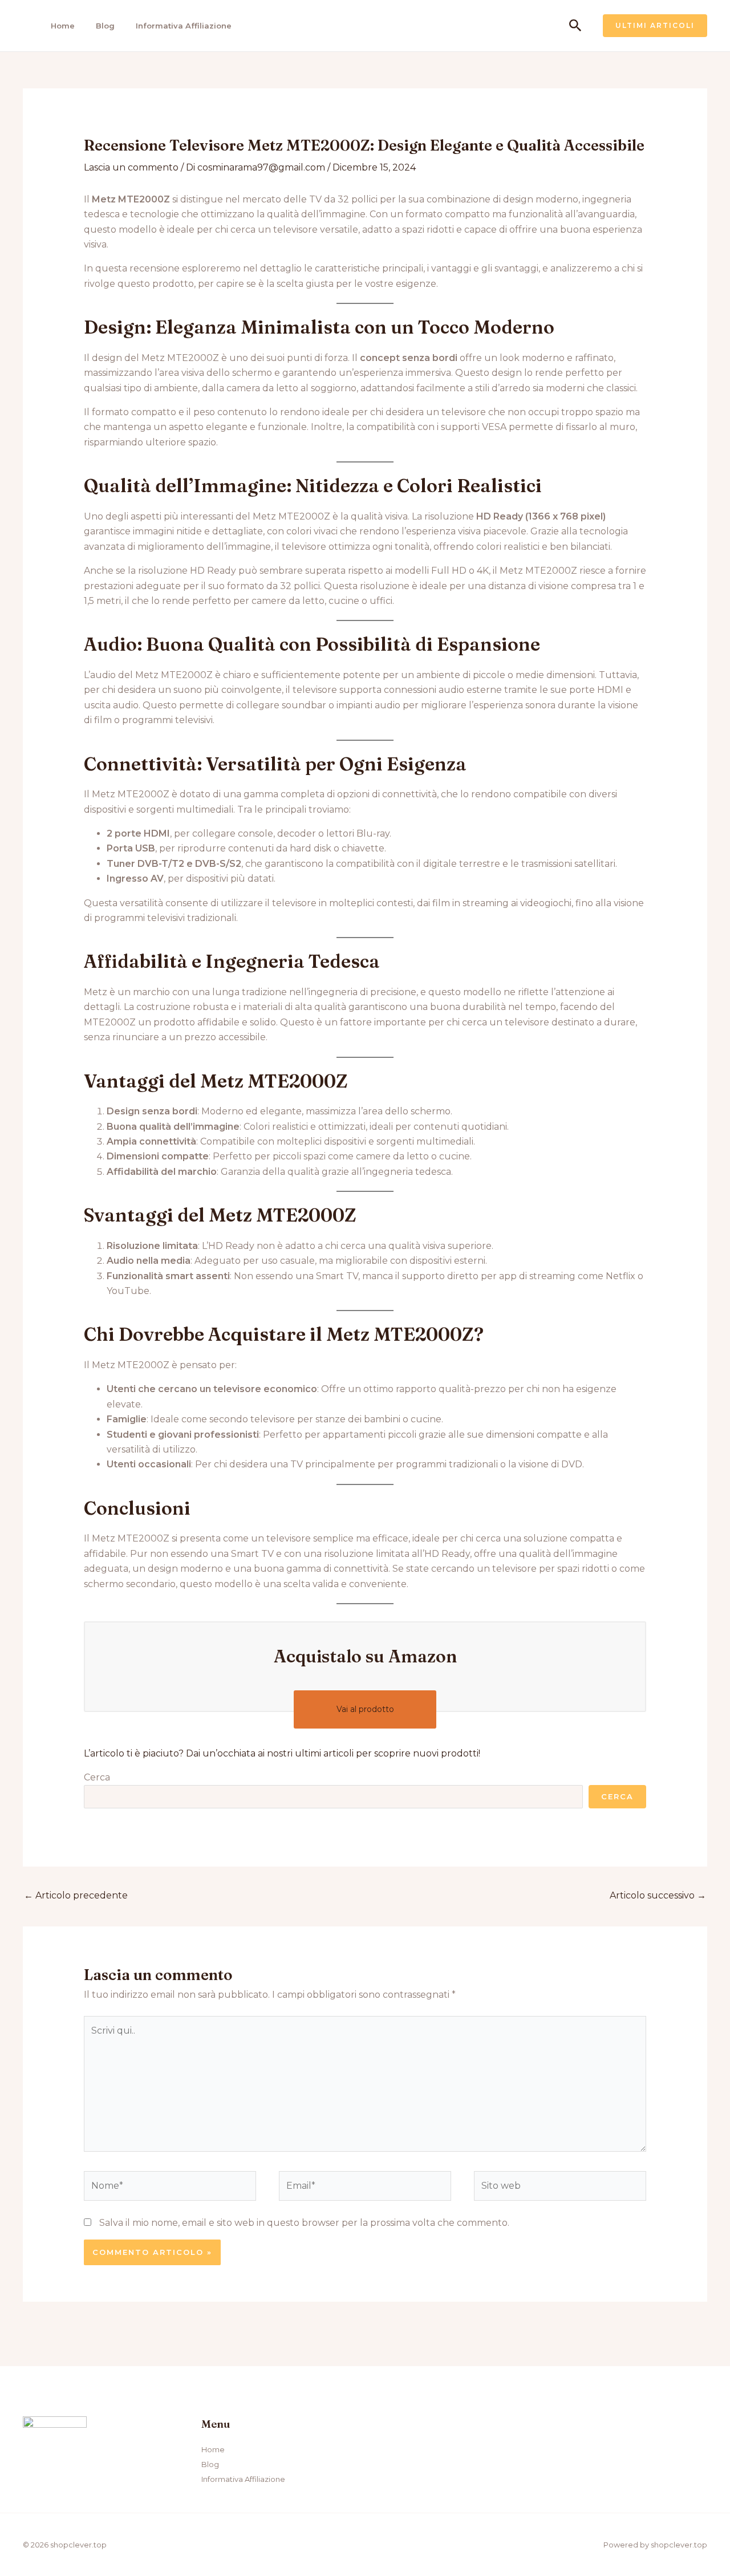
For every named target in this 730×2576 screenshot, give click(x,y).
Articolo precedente (76, 1895)
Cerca (97, 1777)
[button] (575, 26)
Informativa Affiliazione (184, 26)
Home (63, 26)
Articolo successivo (658, 1895)
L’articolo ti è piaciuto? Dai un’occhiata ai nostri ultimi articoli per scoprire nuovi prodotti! (282, 1753)
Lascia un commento (131, 167)
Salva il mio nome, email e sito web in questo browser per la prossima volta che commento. (304, 2223)
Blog (105, 26)
